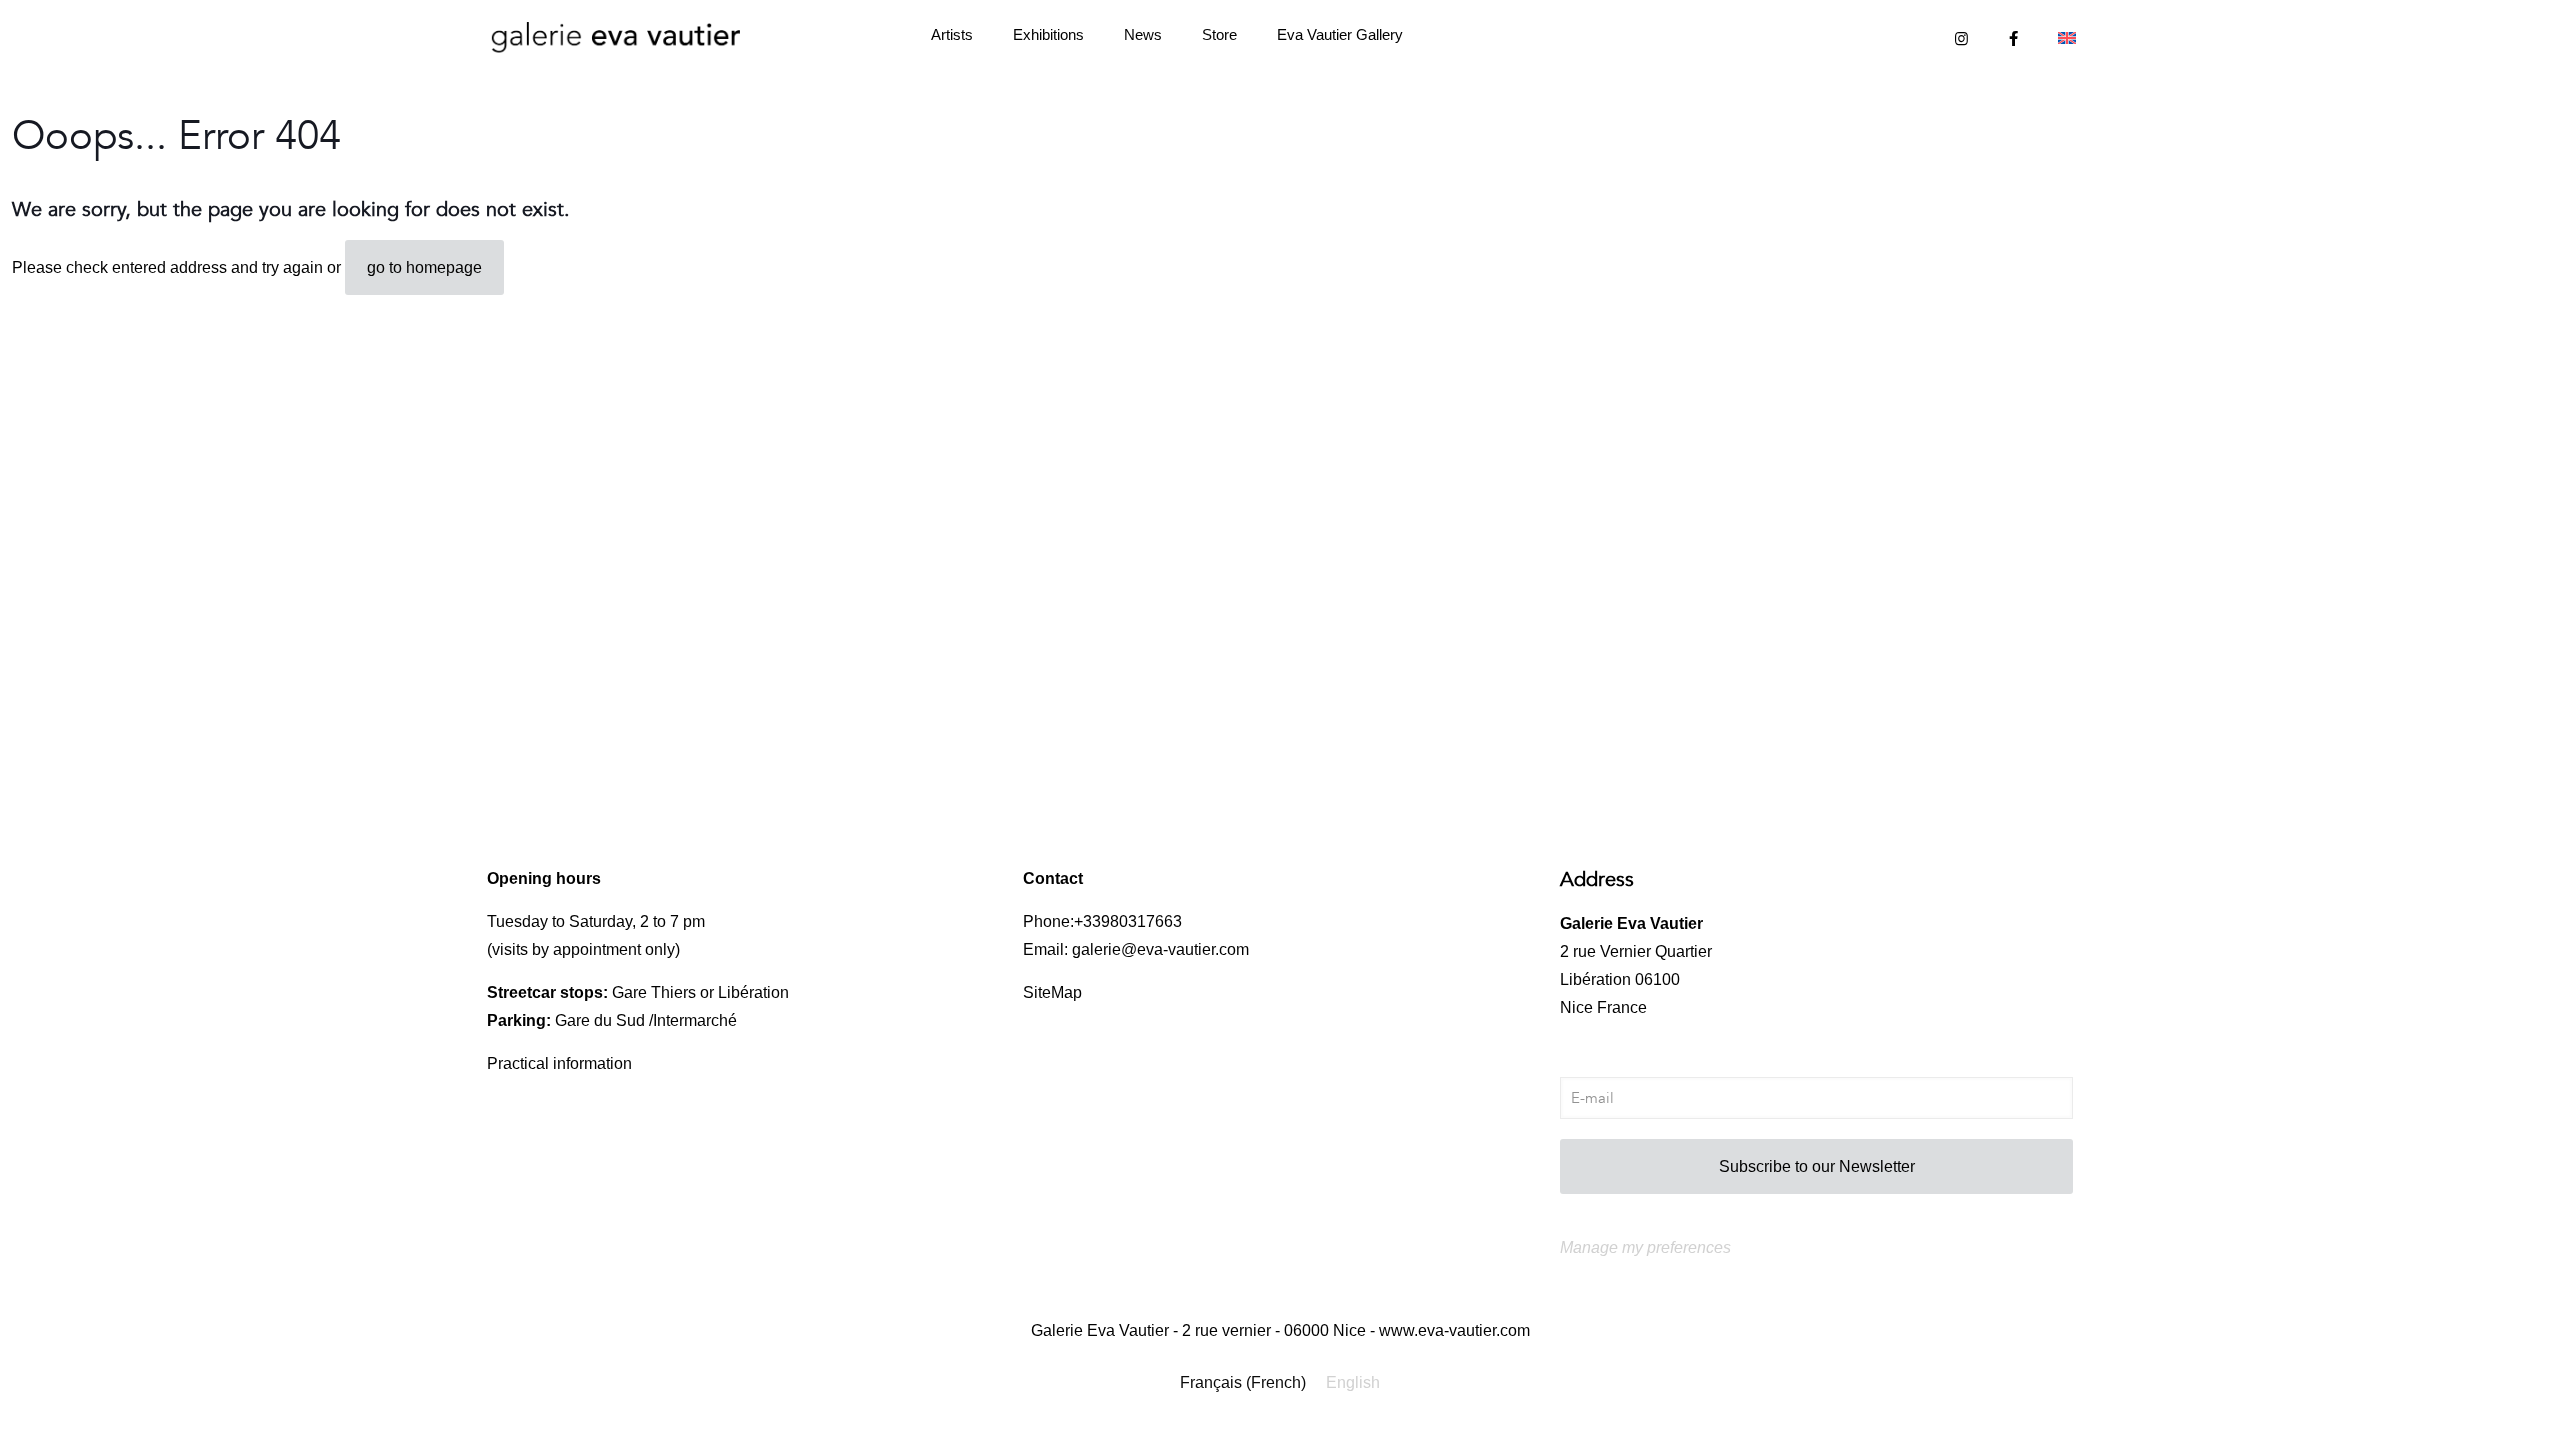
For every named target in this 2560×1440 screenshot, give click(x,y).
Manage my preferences (1645, 1247)
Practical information (559, 1063)
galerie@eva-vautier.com (1160, 949)
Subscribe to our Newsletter (1817, 1166)
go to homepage (424, 267)
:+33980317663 (1126, 921)
